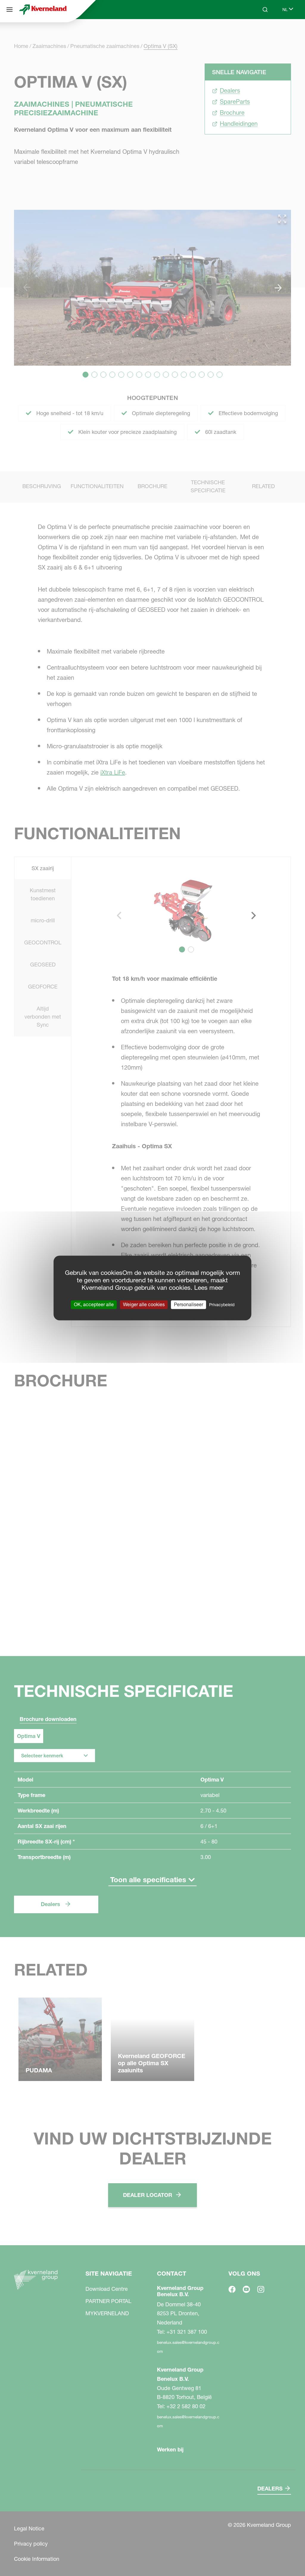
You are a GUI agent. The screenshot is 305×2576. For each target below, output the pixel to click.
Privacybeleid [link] (222, 1305)
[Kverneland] (43, 10)
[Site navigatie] (10, 10)
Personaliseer (189, 1304)
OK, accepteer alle (94, 1304)
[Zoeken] (261, 32)
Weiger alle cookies (144, 1304)
